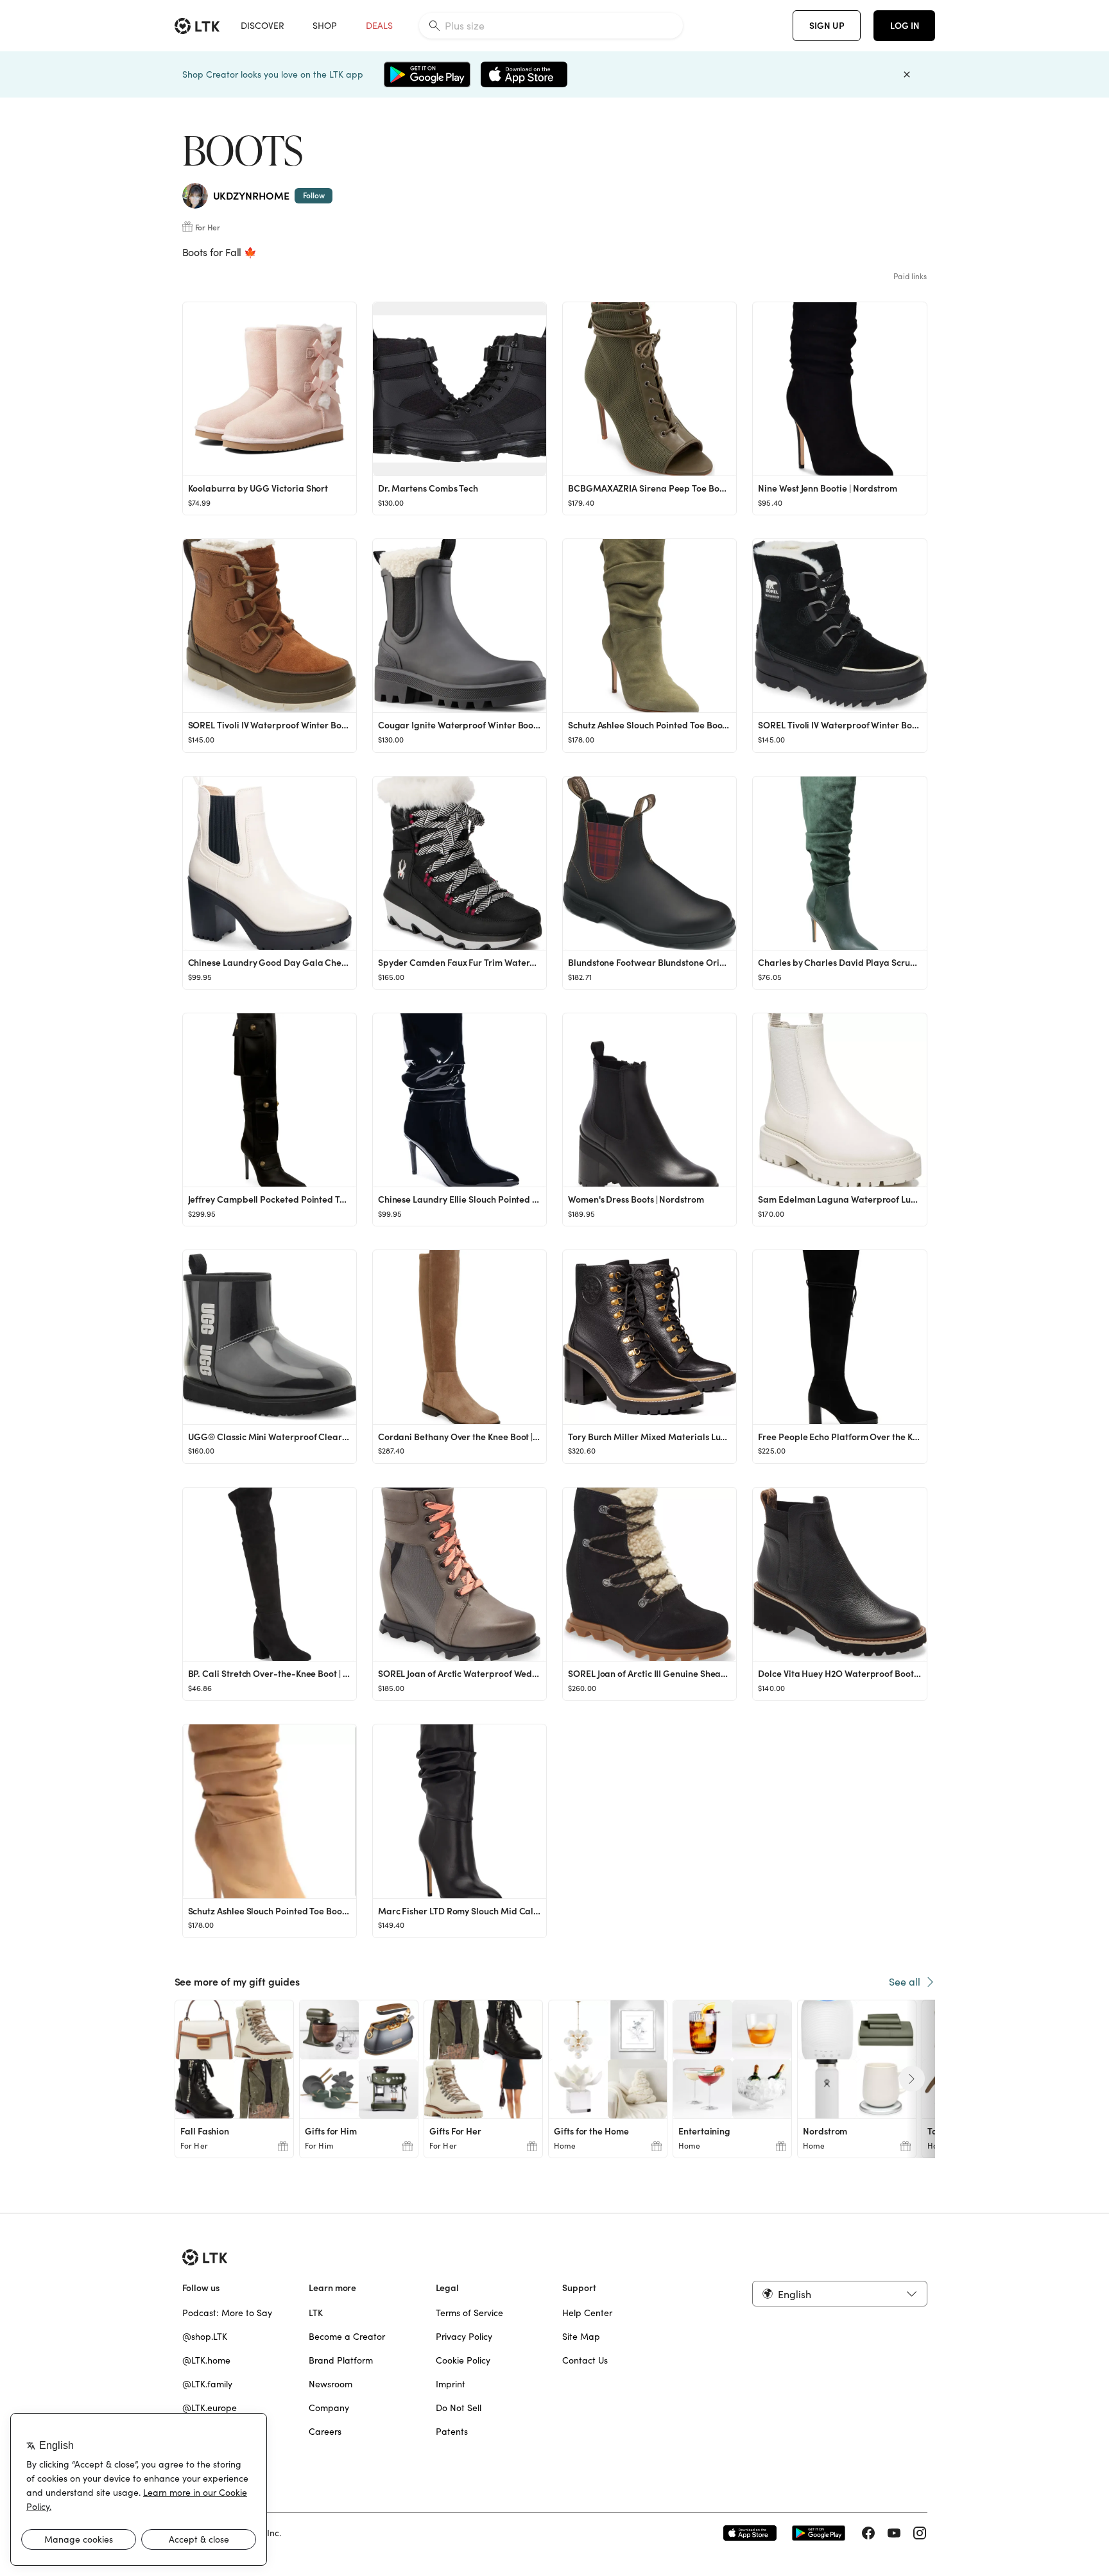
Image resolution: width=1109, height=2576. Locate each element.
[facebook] (868, 2533)
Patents (452, 2432)
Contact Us (585, 2360)
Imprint (451, 2384)
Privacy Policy (464, 2337)
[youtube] (894, 2533)
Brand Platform (341, 2360)
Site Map (581, 2337)
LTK (316, 2313)
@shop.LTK (205, 2337)
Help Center (587, 2313)
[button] (839, 2294)
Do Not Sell (459, 2408)
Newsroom (331, 2384)
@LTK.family (207, 2384)
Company (329, 2408)
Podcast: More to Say (227, 2313)
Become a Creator (347, 2337)
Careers (325, 2432)
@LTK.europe (210, 2408)
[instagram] (920, 2533)
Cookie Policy (463, 2360)
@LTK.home (206, 2360)
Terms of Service (469, 2313)
